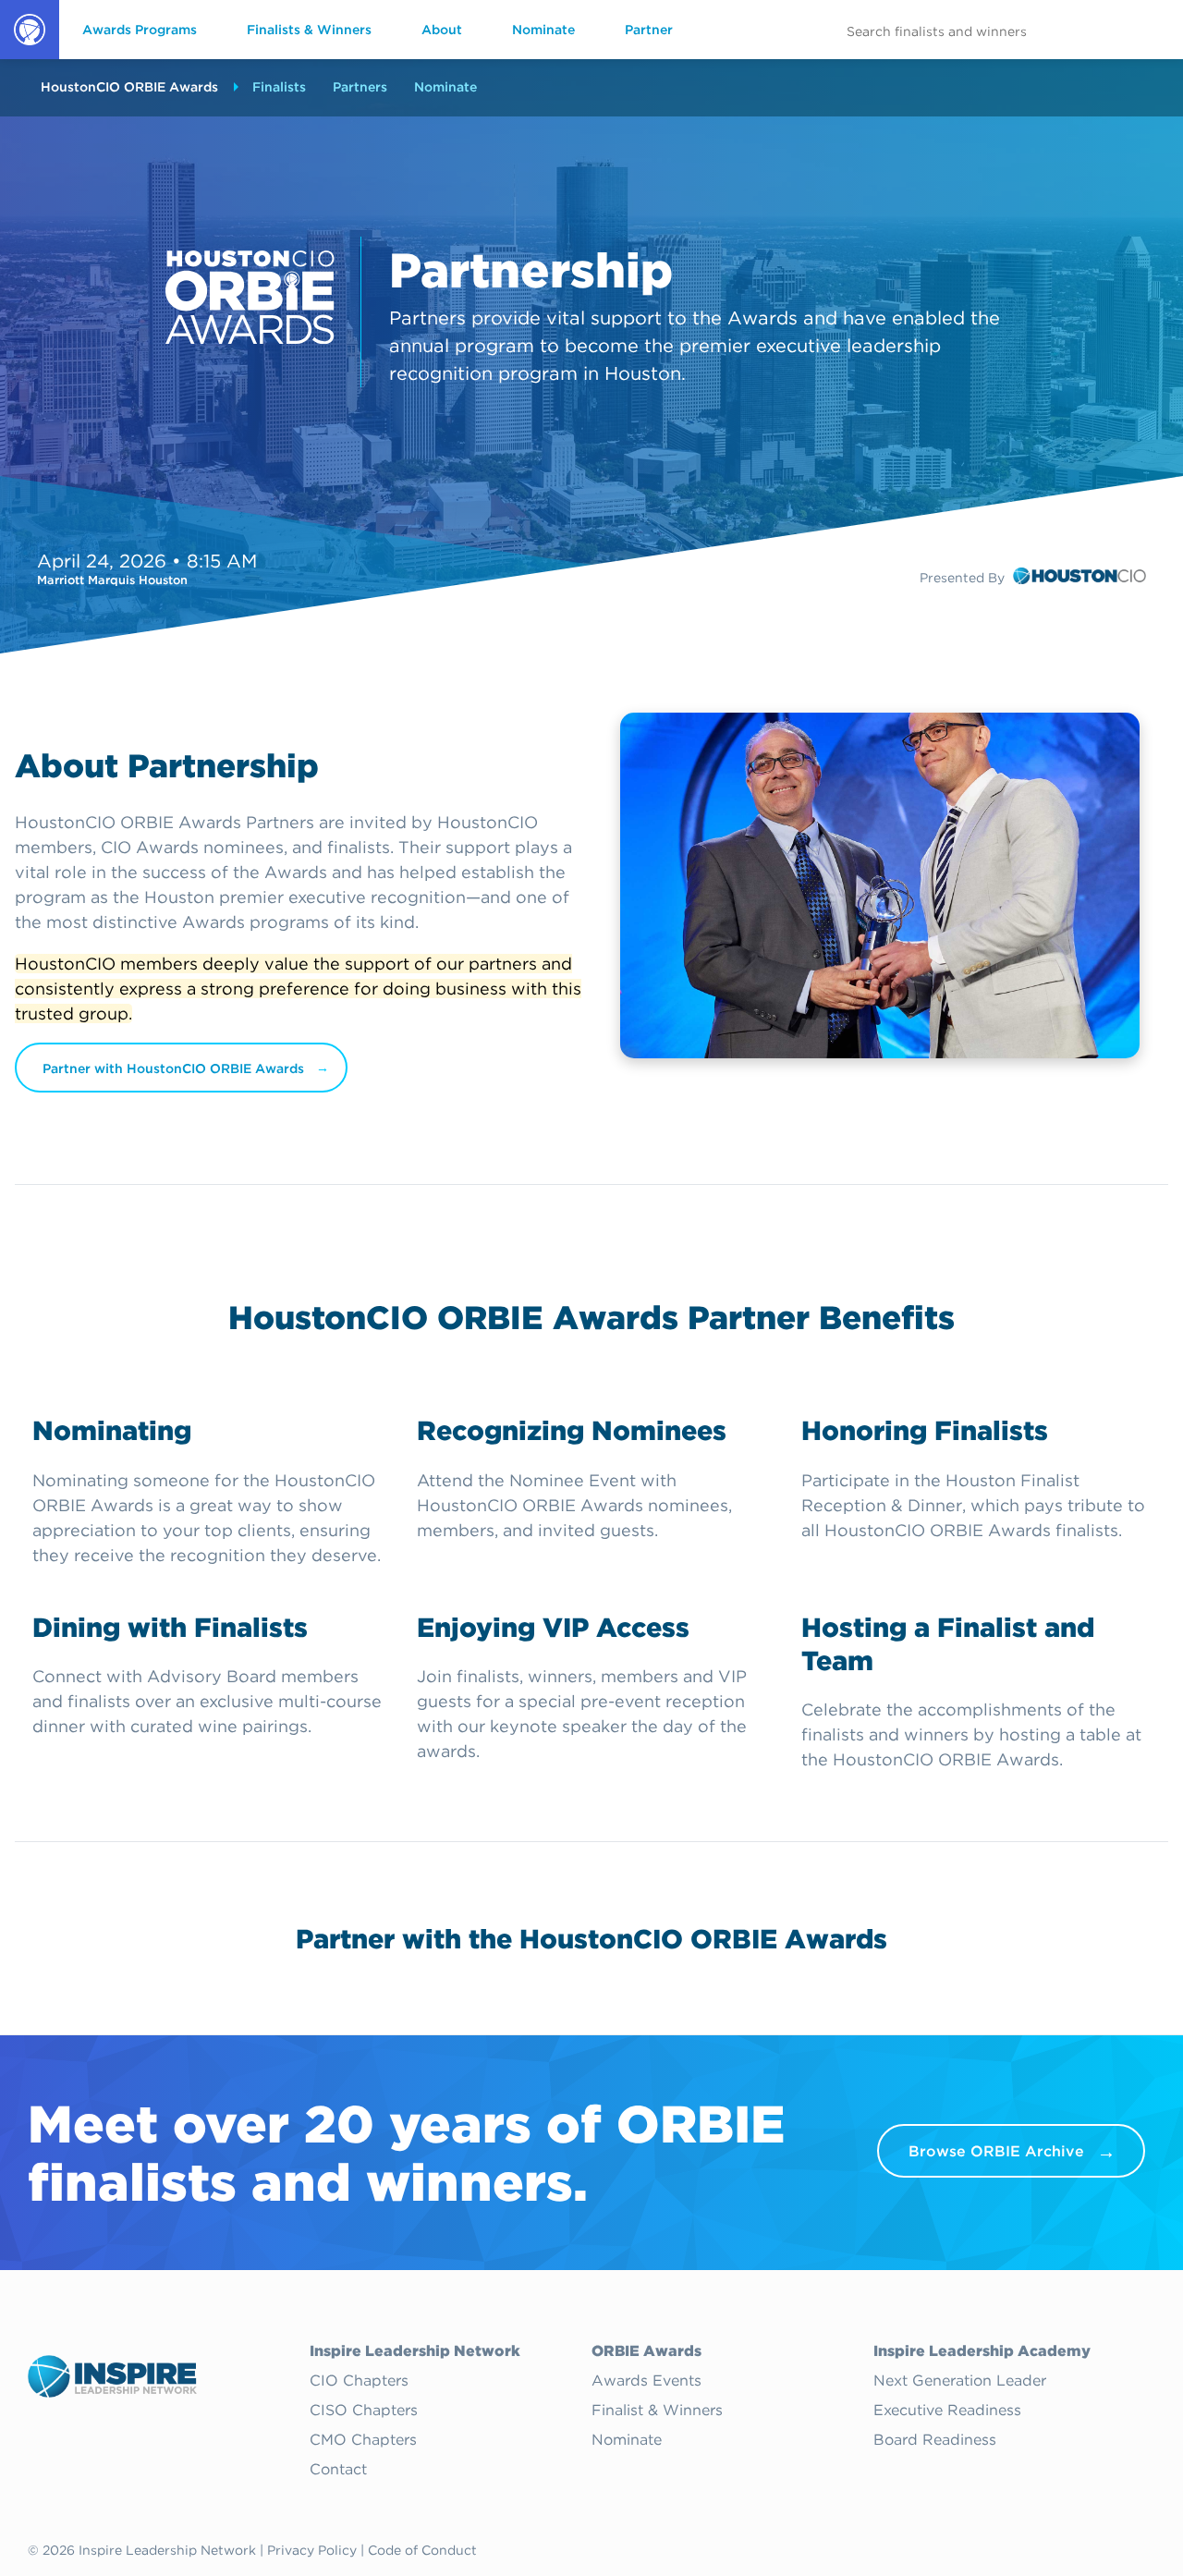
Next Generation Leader (960, 2381)
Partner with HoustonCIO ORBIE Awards (173, 1068)
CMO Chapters (363, 2440)
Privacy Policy (312, 2550)
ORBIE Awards (28, 58)
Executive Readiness (947, 2411)
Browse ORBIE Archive (996, 2151)
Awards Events (646, 2381)
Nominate (543, 30)
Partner (649, 30)
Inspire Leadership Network (415, 2351)
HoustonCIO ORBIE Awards (129, 87)
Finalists (279, 87)
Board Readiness (935, 2440)
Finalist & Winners (657, 2411)
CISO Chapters (364, 2411)
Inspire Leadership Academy (982, 2351)
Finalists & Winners (309, 30)
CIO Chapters (359, 2381)
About (442, 30)
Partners (360, 87)
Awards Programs (140, 30)
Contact (338, 2470)
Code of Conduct (422, 2550)
